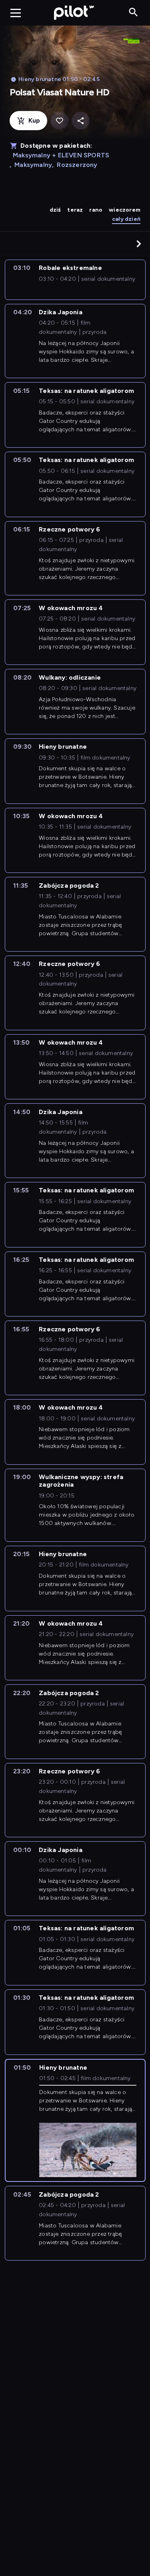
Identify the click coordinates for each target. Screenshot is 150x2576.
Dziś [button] (55, 210)
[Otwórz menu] (16, 13)
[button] (139, 244)
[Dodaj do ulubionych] (59, 121)
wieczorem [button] (125, 210)
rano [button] (96, 210)
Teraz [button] (75, 210)
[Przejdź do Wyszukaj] (133, 13)
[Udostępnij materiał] (81, 121)
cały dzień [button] (126, 219)
